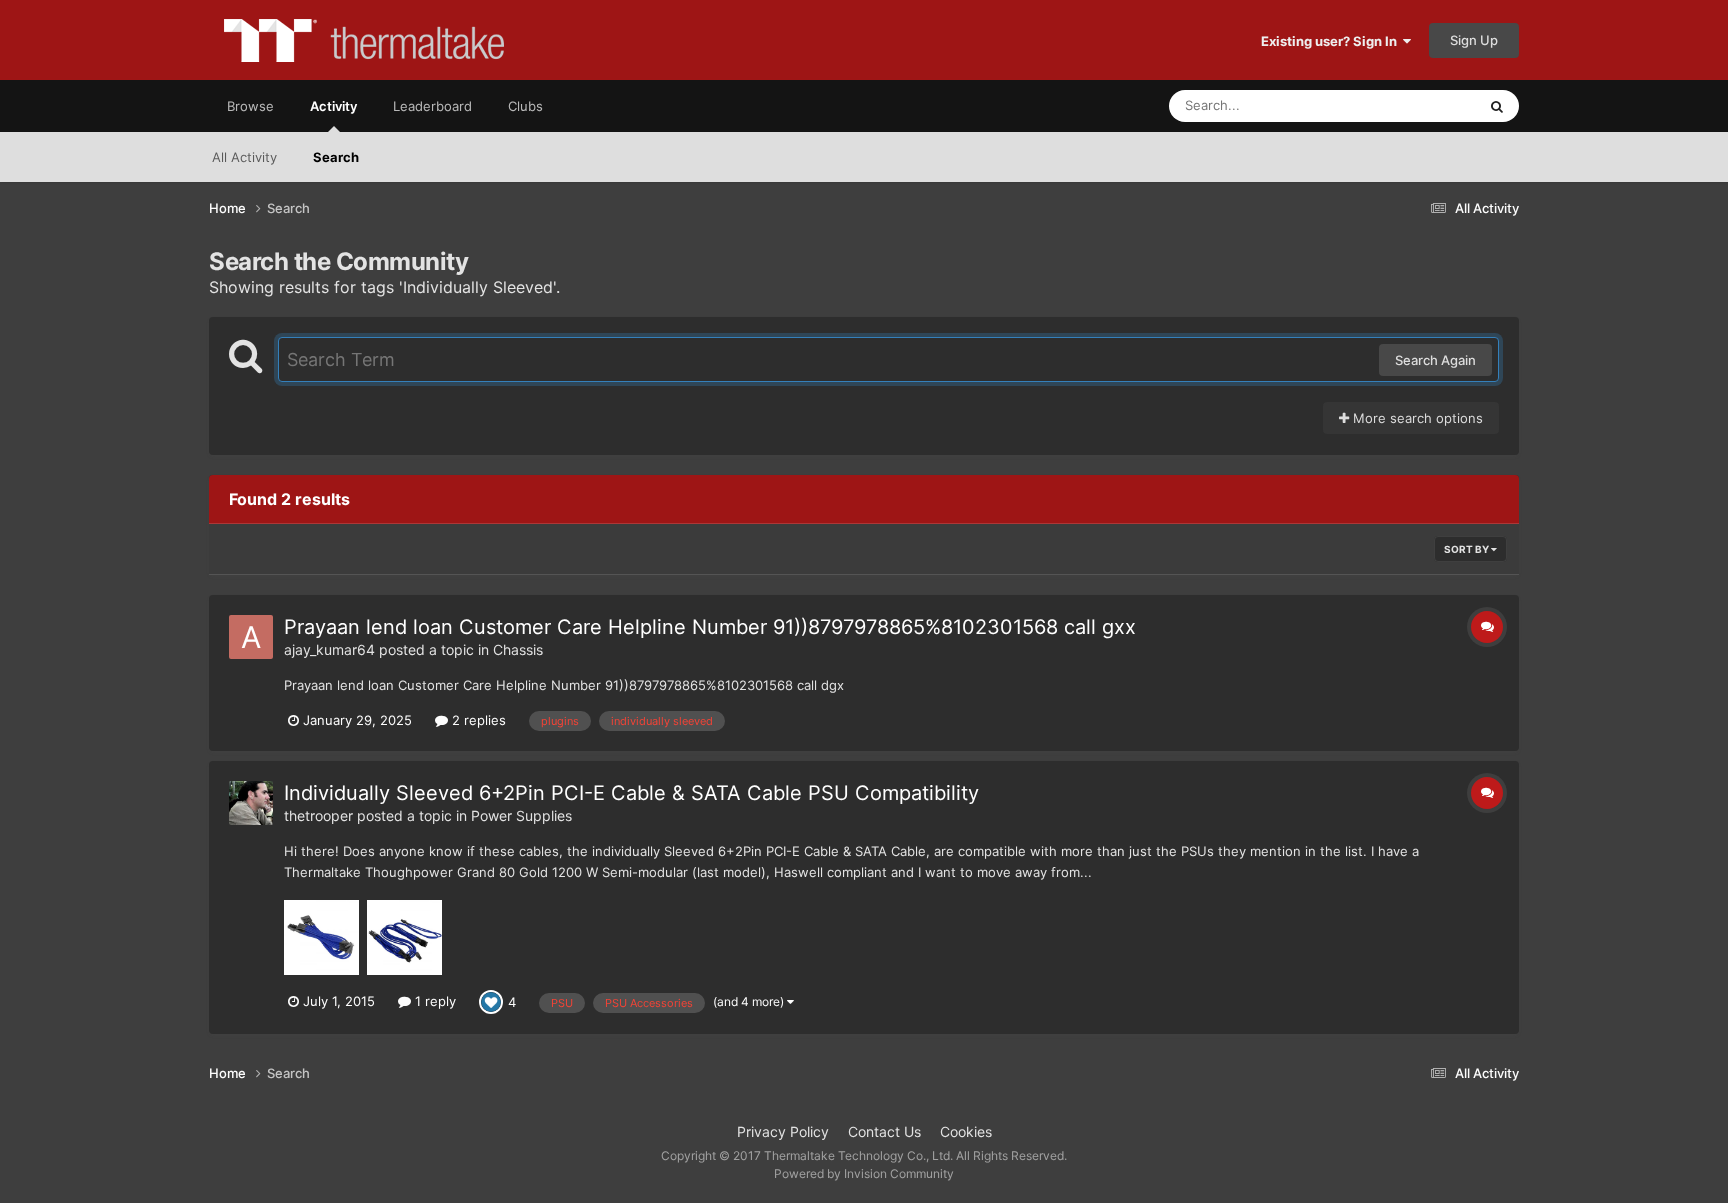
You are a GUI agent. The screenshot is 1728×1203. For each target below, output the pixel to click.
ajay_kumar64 (329, 649)
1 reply (433, 1001)
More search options (1416, 418)
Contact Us (884, 1131)
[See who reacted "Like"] (491, 1001)
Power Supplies (521, 815)
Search (336, 157)
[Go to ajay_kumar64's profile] (251, 637)
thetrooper (318, 815)
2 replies (477, 720)
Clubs (525, 106)
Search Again (1435, 360)
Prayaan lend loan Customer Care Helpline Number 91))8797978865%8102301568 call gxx (710, 627)
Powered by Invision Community (864, 1173)
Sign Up (1474, 40)
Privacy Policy (783, 1131)
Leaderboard (432, 106)
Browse (250, 106)
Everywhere (1414, 105)
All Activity (244, 157)
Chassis (518, 649)
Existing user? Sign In (1332, 41)
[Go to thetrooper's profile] (251, 803)
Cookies (966, 1131)
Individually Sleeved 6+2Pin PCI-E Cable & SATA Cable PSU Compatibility (631, 793)
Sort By (1467, 549)
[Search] (1497, 106)
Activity (333, 106)
